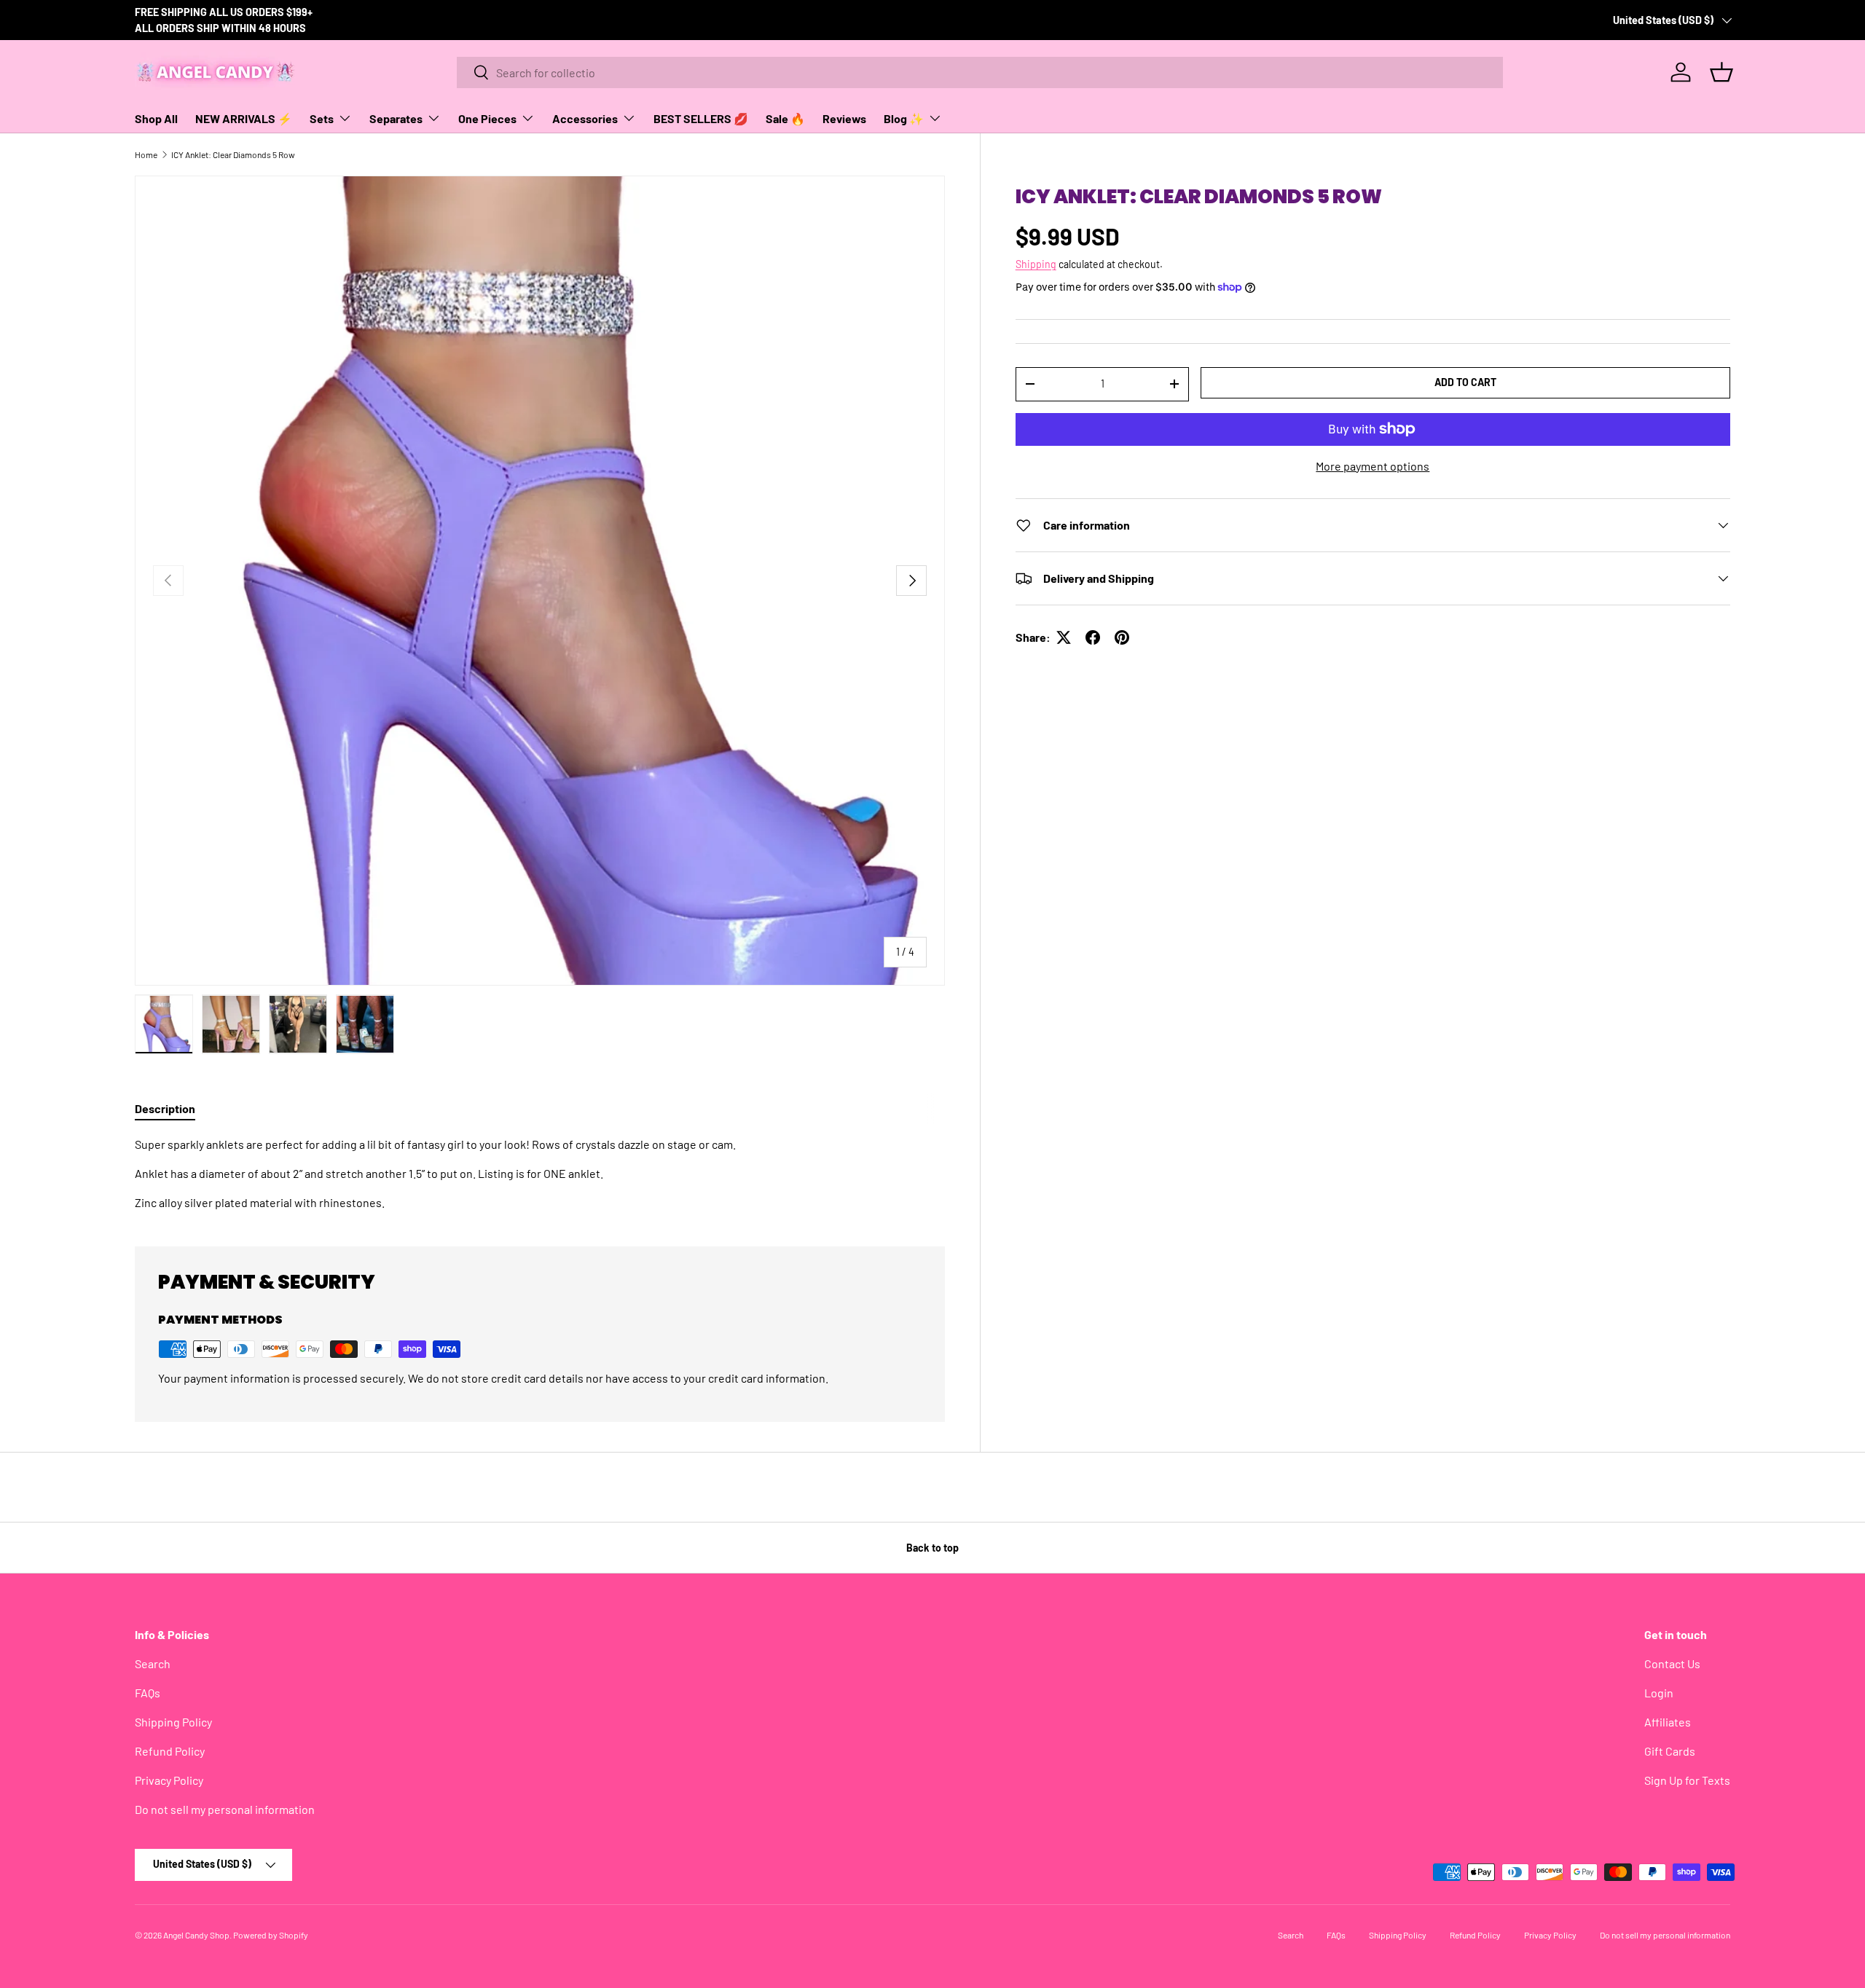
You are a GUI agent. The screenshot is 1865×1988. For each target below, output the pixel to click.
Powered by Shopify (271, 1935)
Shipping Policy (173, 1722)
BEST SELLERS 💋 (701, 118)
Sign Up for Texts (1687, 1780)
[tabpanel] (540, 1174)
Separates (396, 118)
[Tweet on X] (1064, 637)
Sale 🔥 (785, 118)
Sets (322, 118)
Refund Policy (170, 1751)
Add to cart (1465, 382)
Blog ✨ (904, 118)
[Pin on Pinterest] (1122, 637)
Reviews (844, 118)
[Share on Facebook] (1093, 637)
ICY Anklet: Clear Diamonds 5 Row (233, 154)
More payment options (1373, 466)
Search (153, 1663)
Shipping (1036, 264)
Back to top (932, 1548)
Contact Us (1672, 1663)
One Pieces (487, 118)
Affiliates (1668, 1722)
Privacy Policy (169, 1780)
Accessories (585, 118)
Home (146, 154)
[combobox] (980, 72)
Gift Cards (1670, 1751)
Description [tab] (165, 1108)
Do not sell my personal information (225, 1809)
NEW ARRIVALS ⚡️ (244, 118)
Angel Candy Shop (196, 1935)
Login (1659, 1693)
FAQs (148, 1693)
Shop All (156, 118)
